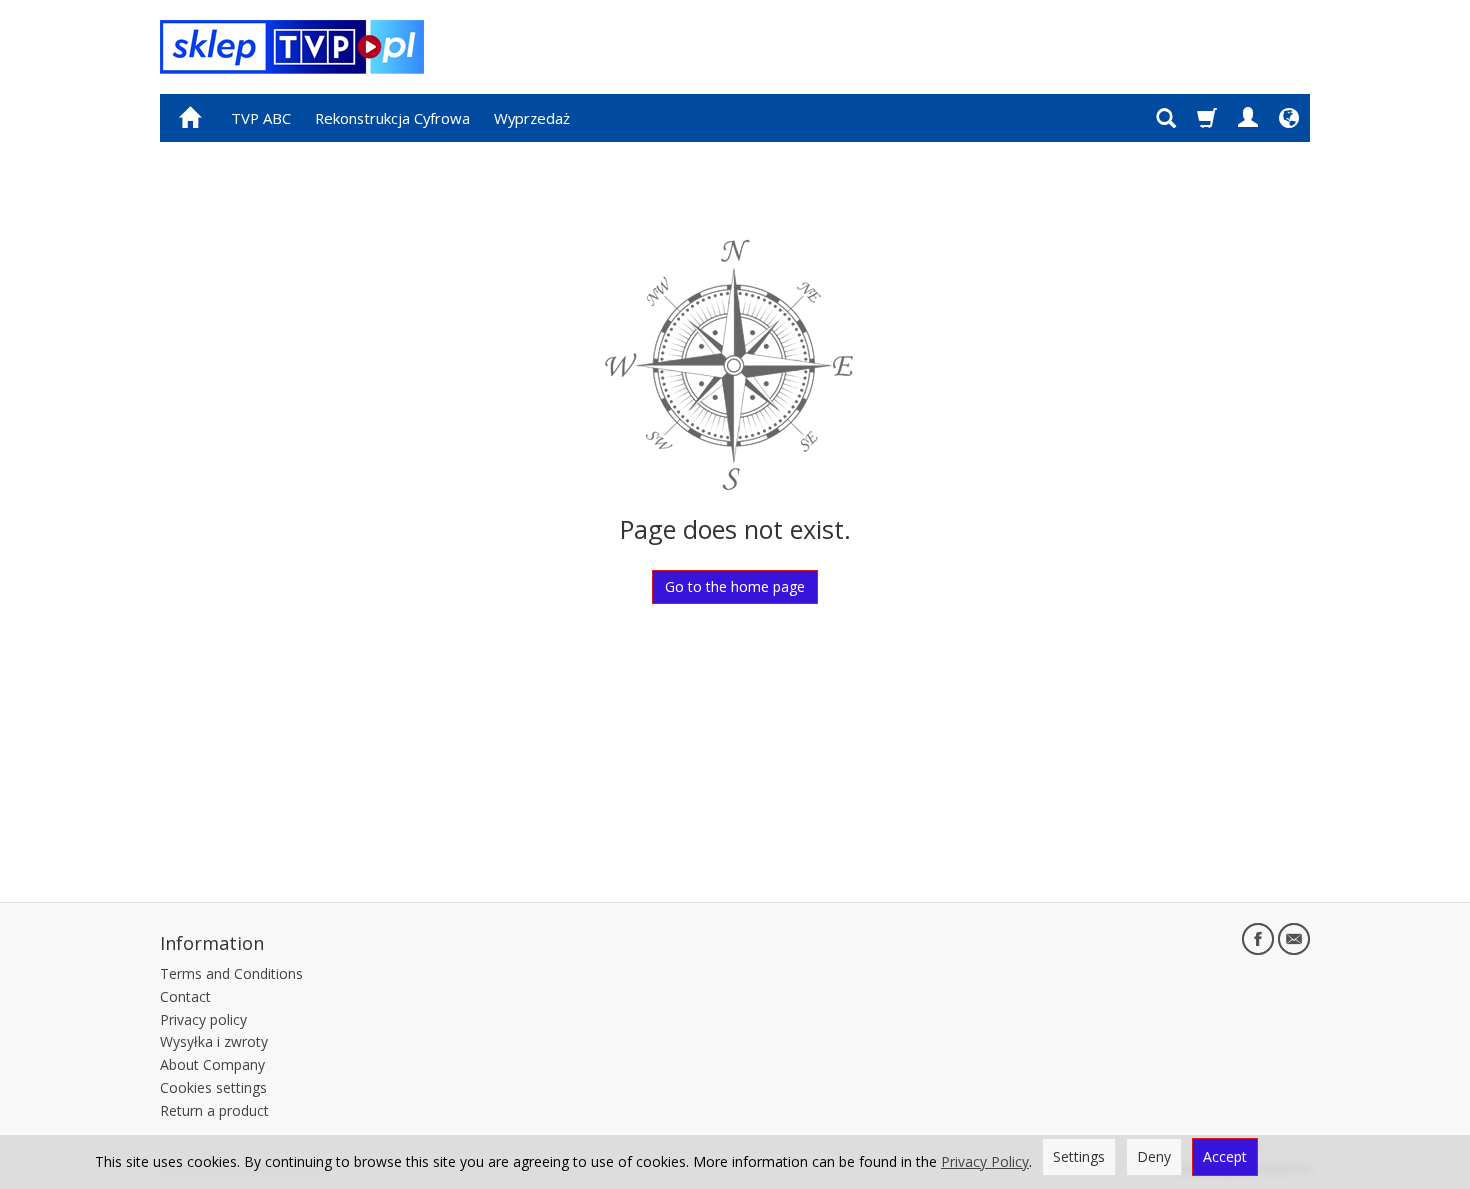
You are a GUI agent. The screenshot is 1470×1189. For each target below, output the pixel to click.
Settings (1079, 1156)
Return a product (214, 1110)
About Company (212, 1064)
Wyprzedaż (532, 118)
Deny (1154, 1156)
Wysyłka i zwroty (214, 1041)
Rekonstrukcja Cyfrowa (392, 118)
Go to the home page (735, 586)
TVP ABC (261, 118)
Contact (185, 996)
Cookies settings (213, 1087)
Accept (1225, 1156)
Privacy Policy (985, 1161)
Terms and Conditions (231, 973)
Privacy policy (203, 1019)
